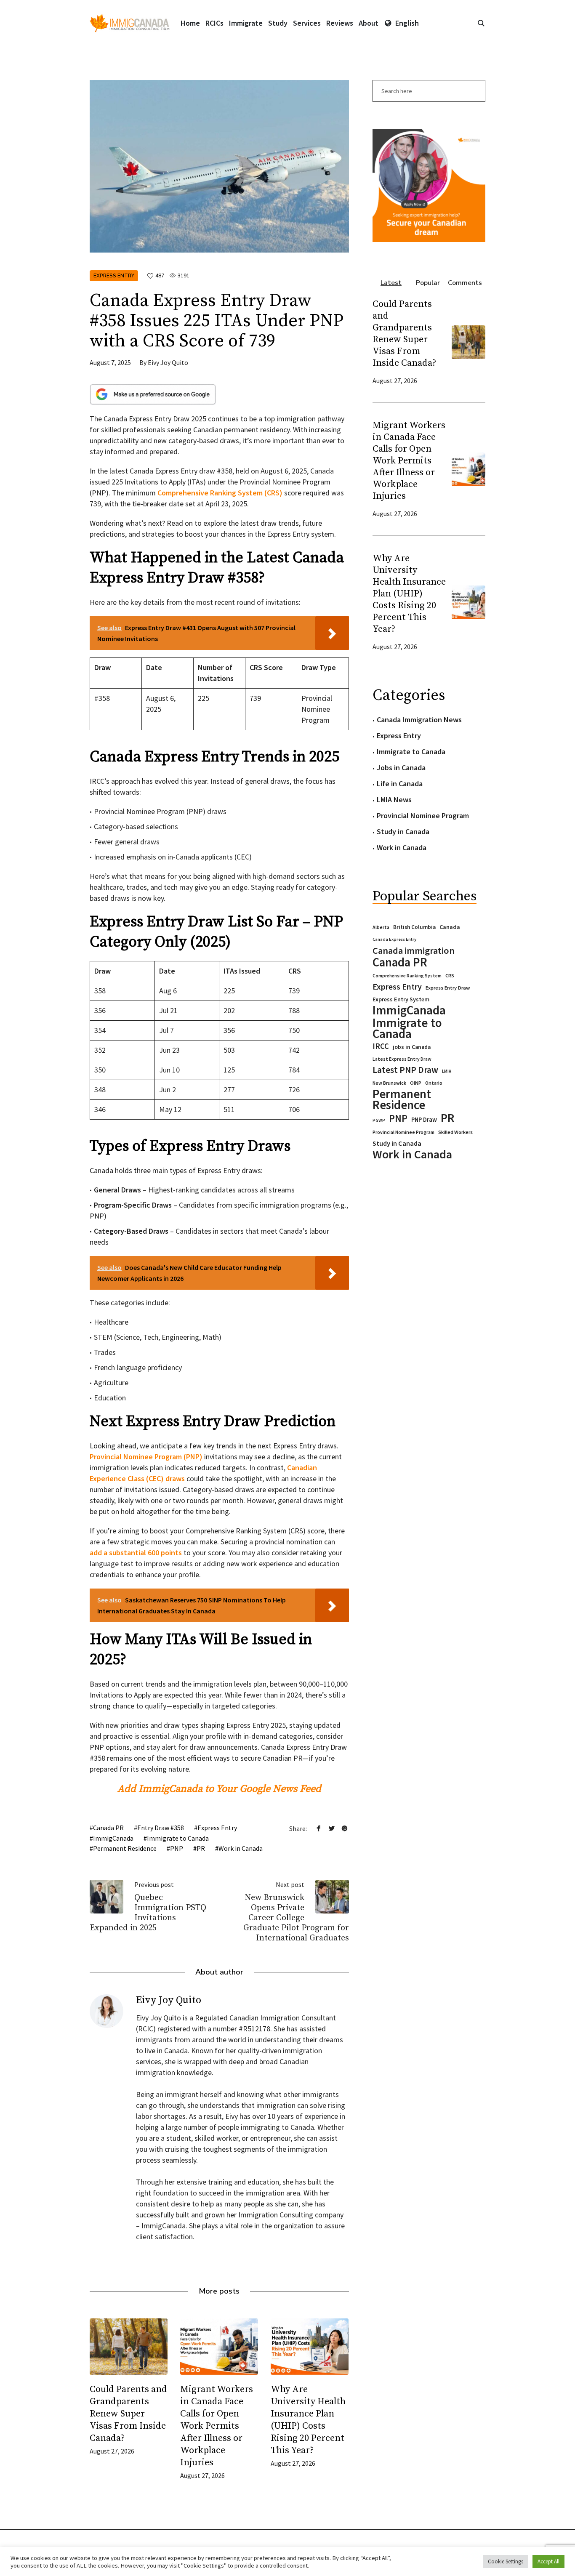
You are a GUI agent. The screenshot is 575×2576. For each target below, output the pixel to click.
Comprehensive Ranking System (407, 976)
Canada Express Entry (394, 939)
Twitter (332, 1828)
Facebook (319, 1828)
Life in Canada (400, 784)
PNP (177, 1848)
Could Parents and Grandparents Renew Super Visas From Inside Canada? (128, 2414)
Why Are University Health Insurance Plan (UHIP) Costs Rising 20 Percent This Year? (409, 594)
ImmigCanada (113, 1838)
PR (201, 1848)
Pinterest (345, 1828)
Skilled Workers (455, 1132)
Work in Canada (241, 1848)
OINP (416, 1083)
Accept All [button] (548, 2561)
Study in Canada (403, 832)
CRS (450, 975)
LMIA (447, 1071)
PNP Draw (424, 1120)
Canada (450, 927)
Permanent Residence (125, 1848)
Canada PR (108, 1828)
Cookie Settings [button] (506, 2561)
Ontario (434, 1083)
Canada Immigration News (419, 720)
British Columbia (414, 927)
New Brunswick (389, 1083)
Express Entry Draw (448, 988)
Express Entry (114, 276)
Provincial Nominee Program (423, 816)
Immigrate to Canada (178, 1838)
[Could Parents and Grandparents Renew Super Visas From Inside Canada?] (129, 2347)
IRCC (381, 1046)
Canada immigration (414, 950)
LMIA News (394, 800)
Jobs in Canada (401, 768)
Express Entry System (401, 999)
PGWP (379, 1120)
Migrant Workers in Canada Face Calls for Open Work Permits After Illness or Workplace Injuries (217, 2426)
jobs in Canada (412, 1047)
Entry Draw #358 (161, 1828)
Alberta (381, 927)
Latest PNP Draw (405, 1070)
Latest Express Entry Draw (402, 1059)
